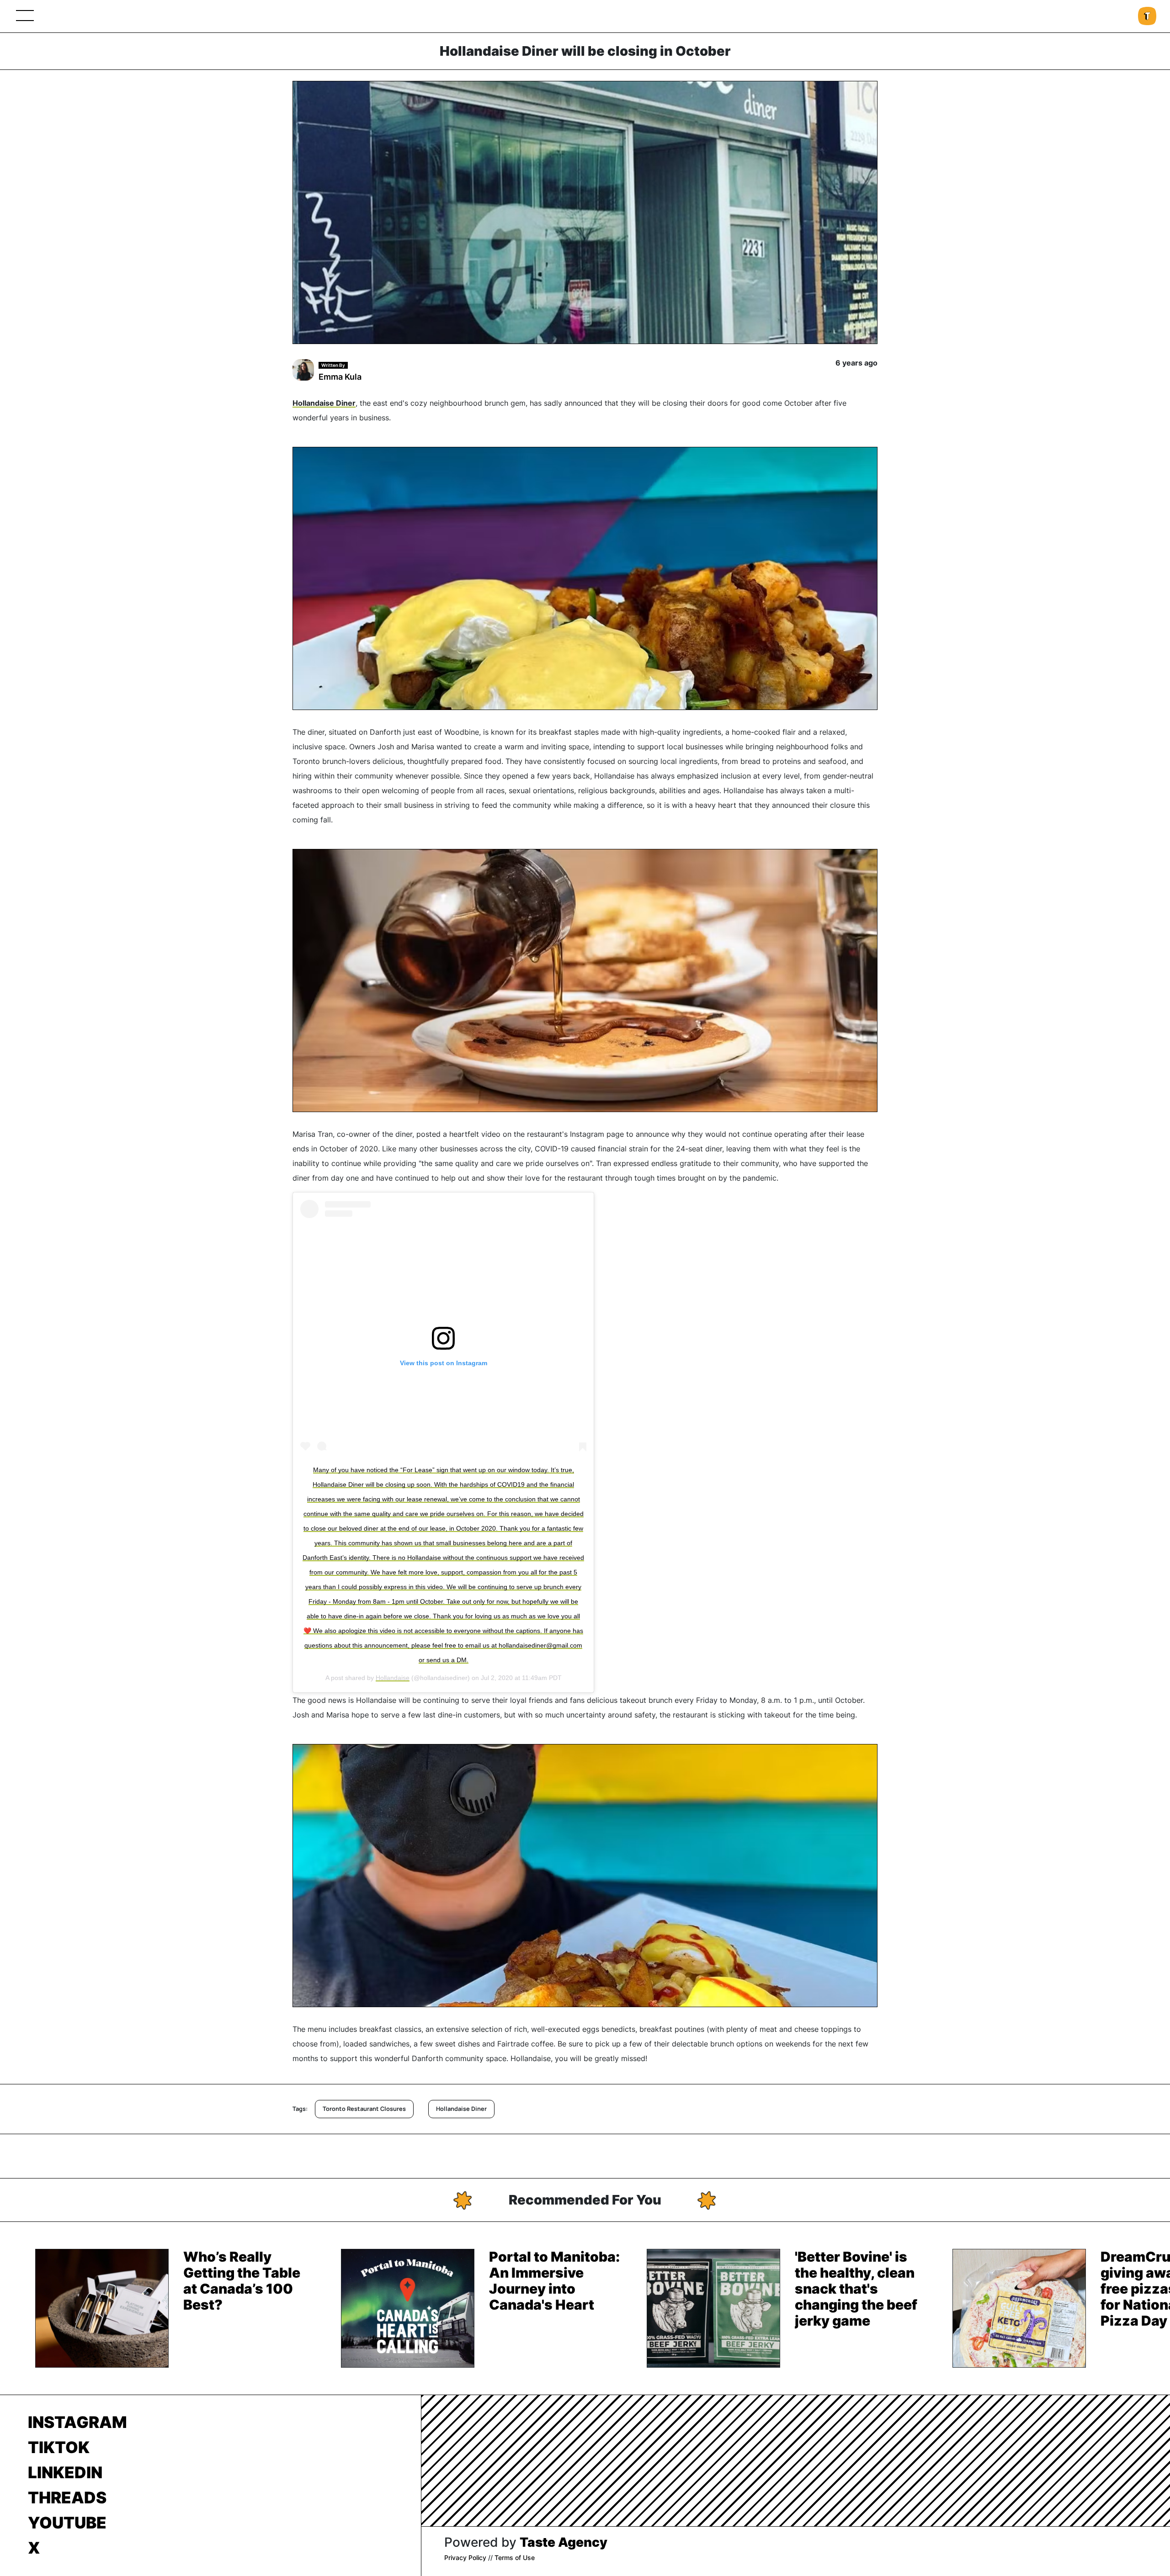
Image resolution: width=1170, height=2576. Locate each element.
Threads (67, 2497)
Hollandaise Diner (324, 403)
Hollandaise (393, 1678)
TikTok (59, 2447)
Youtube (67, 2523)
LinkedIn (65, 2472)
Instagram (77, 2422)
